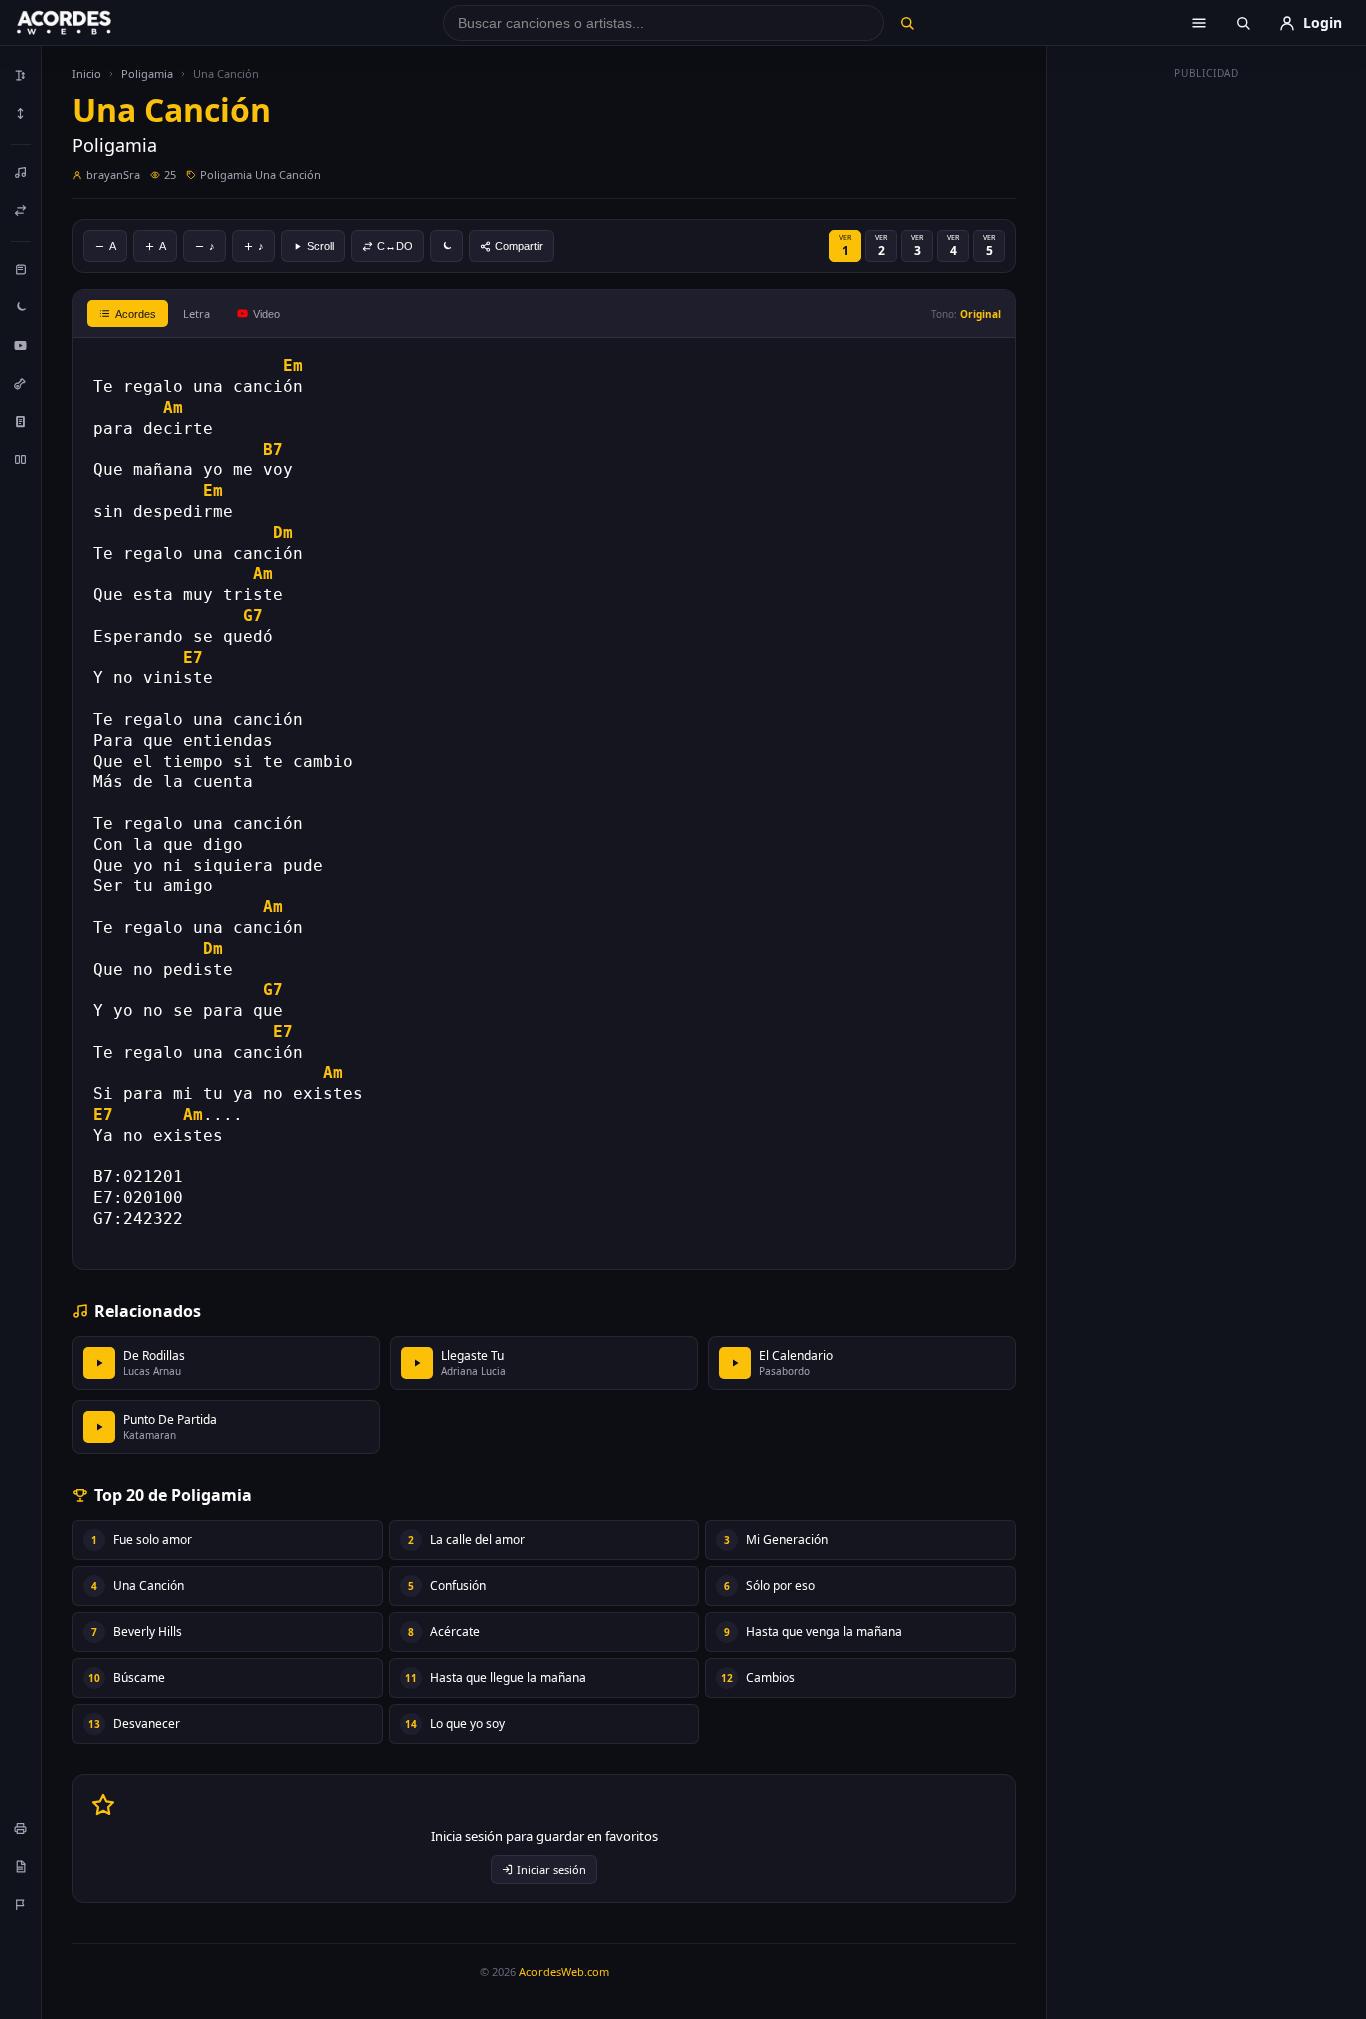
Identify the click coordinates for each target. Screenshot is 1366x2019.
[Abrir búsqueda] (1243, 23)
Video (266, 314)
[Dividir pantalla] (21, 459)
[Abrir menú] (1199, 23)
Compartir (519, 246)
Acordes (135, 314)
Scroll (320, 246)
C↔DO (395, 246)
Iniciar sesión (551, 1869)
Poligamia (147, 73)
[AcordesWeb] (89, 23)
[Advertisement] (1207, 388)
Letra (196, 313)
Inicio (86, 73)
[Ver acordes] (21, 421)
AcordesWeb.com (564, 1971)
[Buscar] (906, 23)
